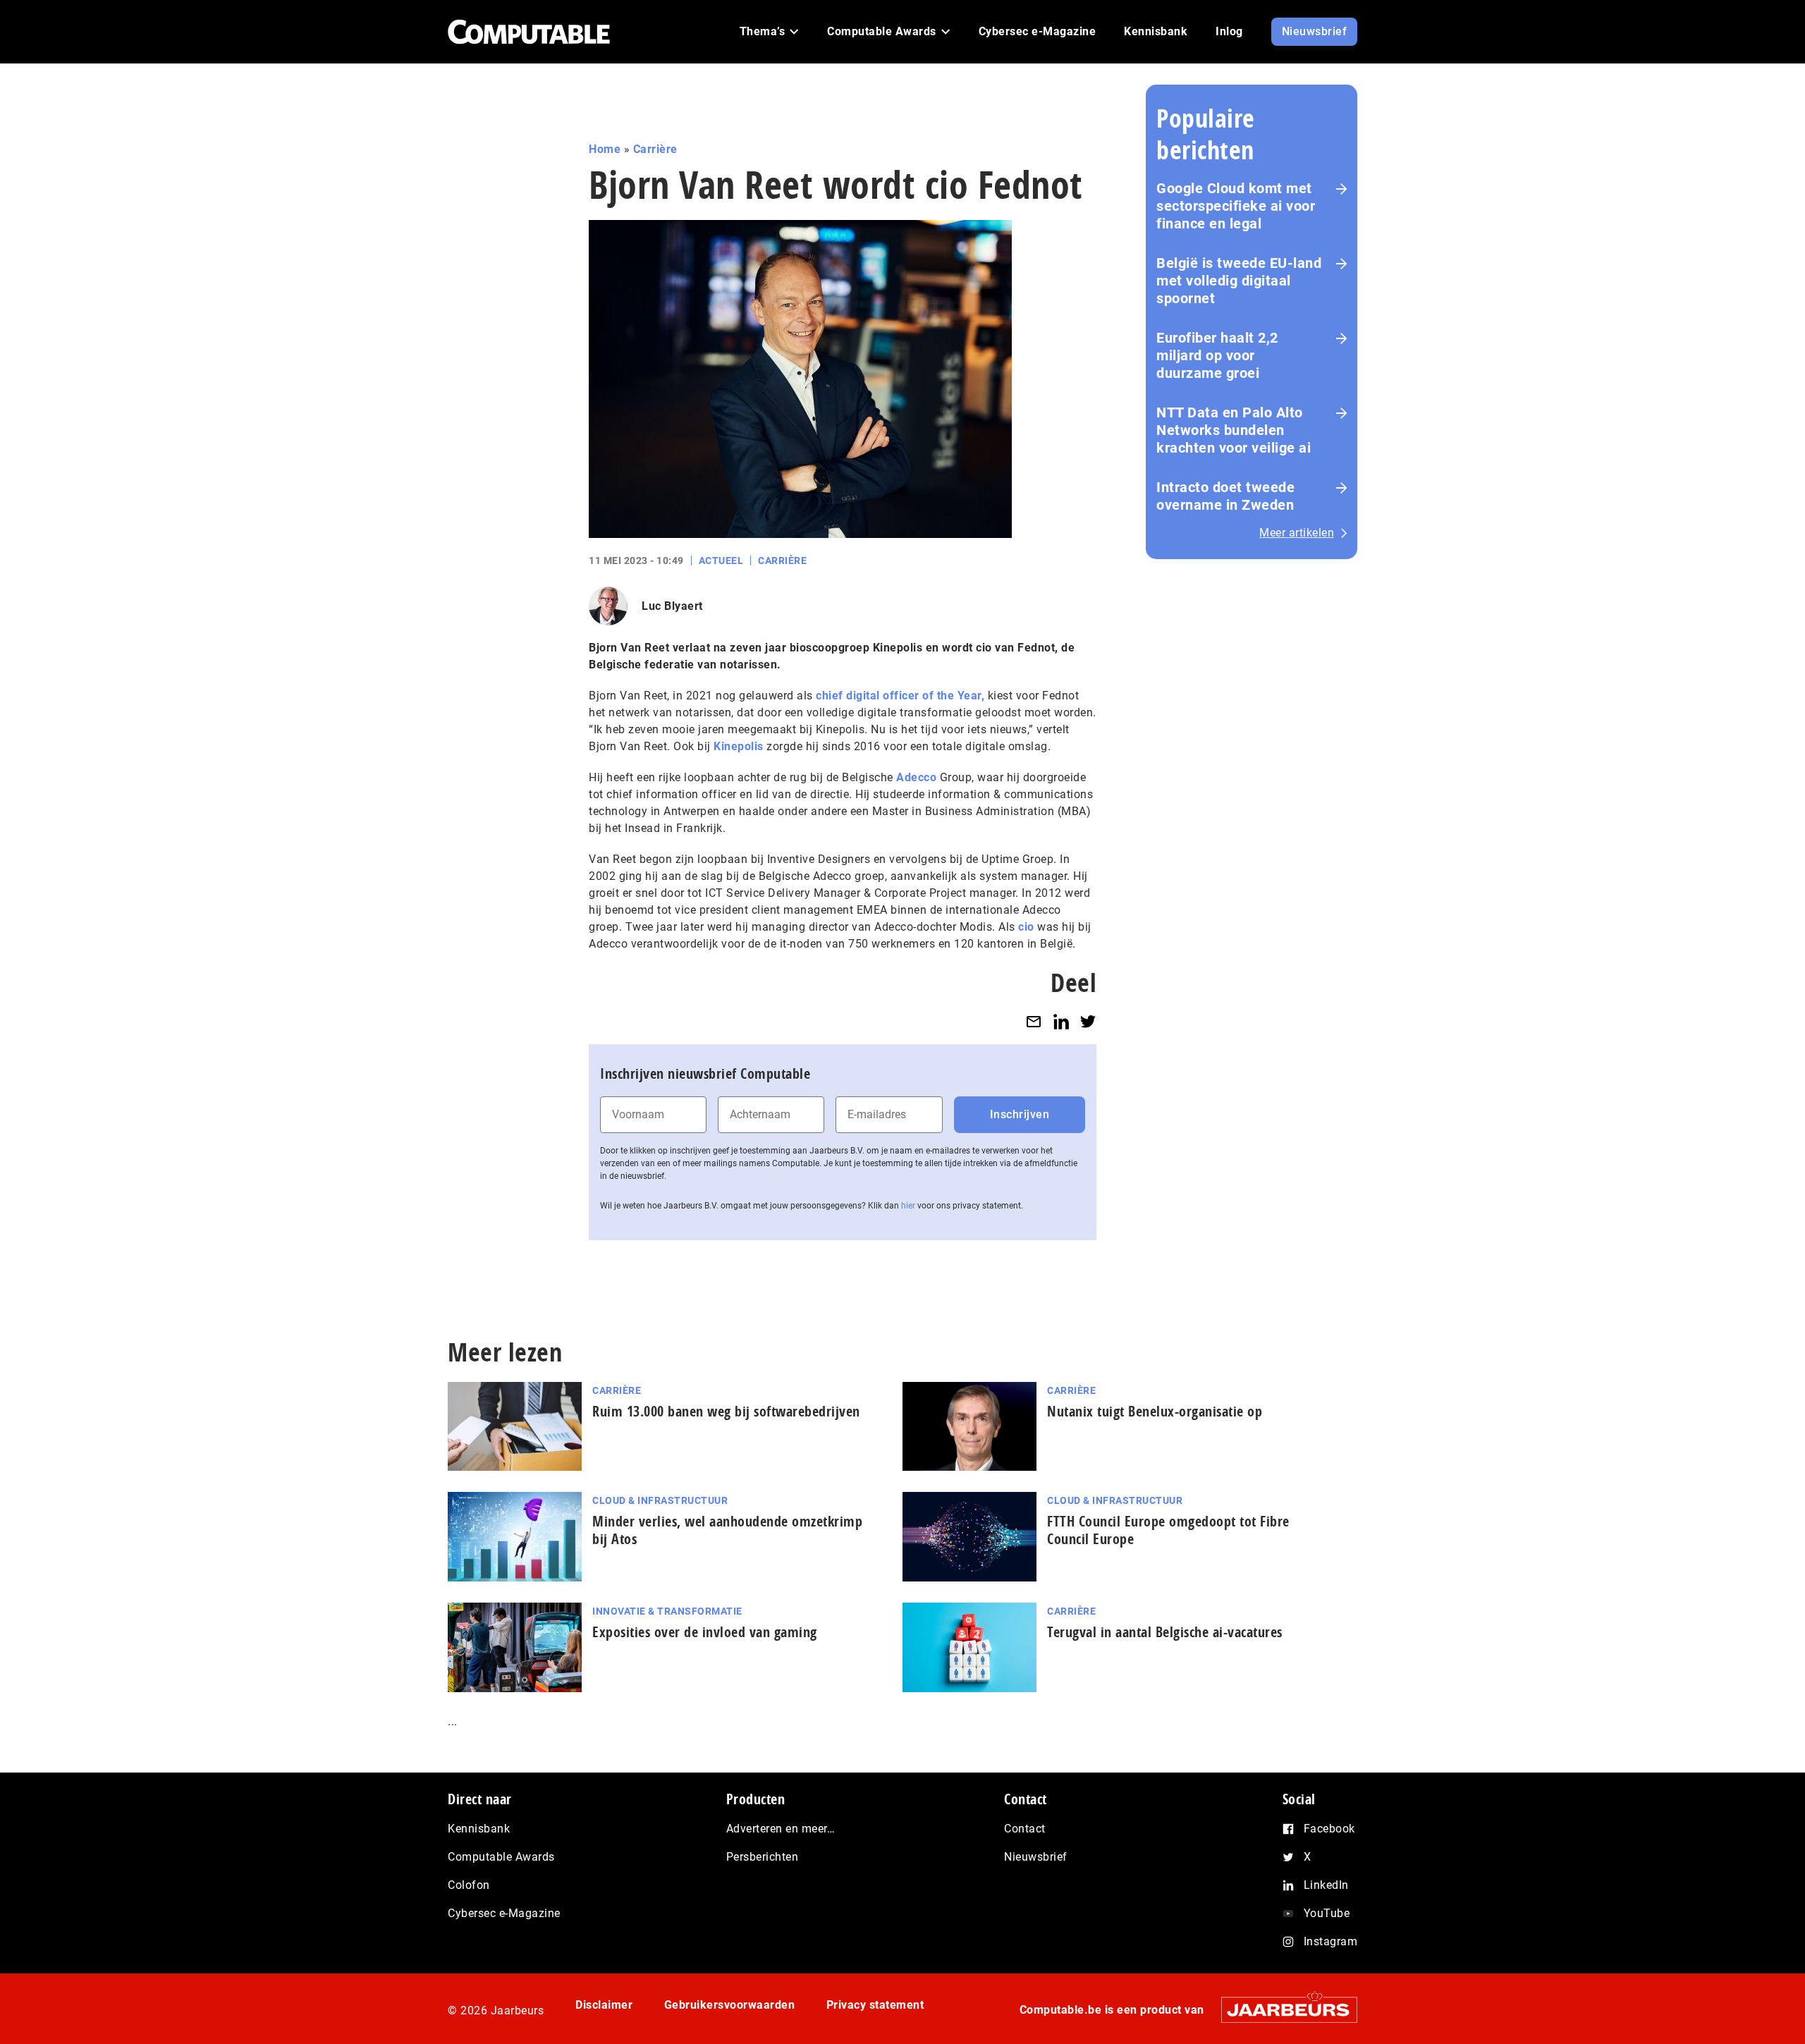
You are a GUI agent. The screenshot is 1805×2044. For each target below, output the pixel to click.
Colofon (469, 1885)
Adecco (916, 777)
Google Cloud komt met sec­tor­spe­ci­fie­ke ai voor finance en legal (1236, 206)
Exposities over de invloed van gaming (705, 1632)
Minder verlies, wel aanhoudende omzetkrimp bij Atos (727, 1530)
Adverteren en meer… (781, 1829)
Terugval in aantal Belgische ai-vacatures (1165, 1632)
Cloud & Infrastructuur (660, 1500)
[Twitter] (1088, 1021)
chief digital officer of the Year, (900, 696)
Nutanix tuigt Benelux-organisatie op (1155, 1411)
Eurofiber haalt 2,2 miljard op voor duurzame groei (1217, 355)
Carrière (655, 149)
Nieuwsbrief (1036, 1857)
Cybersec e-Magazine (504, 1913)
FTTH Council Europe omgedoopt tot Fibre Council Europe (1168, 1530)
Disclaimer (604, 2005)
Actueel (721, 561)
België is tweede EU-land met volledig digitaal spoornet (1239, 281)
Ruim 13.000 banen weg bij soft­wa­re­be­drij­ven (726, 1411)
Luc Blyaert (672, 606)
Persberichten (763, 1857)
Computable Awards (501, 1857)
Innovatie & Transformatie (667, 1611)
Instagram (1331, 1941)
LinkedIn (1326, 1885)
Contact (1025, 1829)
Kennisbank (479, 1829)
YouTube (1327, 1913)
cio (1026, 927)
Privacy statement (875, 2005)
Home (605, 149)
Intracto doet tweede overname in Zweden (1225, 496)
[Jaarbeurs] (1282, 2010)
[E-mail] (1034, 1021)
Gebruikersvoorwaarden (730, 2005)
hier (908, 1206)
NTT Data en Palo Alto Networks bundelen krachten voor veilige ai (1234, 430)
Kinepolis (739, 746)
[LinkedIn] (1061, 1021)
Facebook (1329, 1829)
